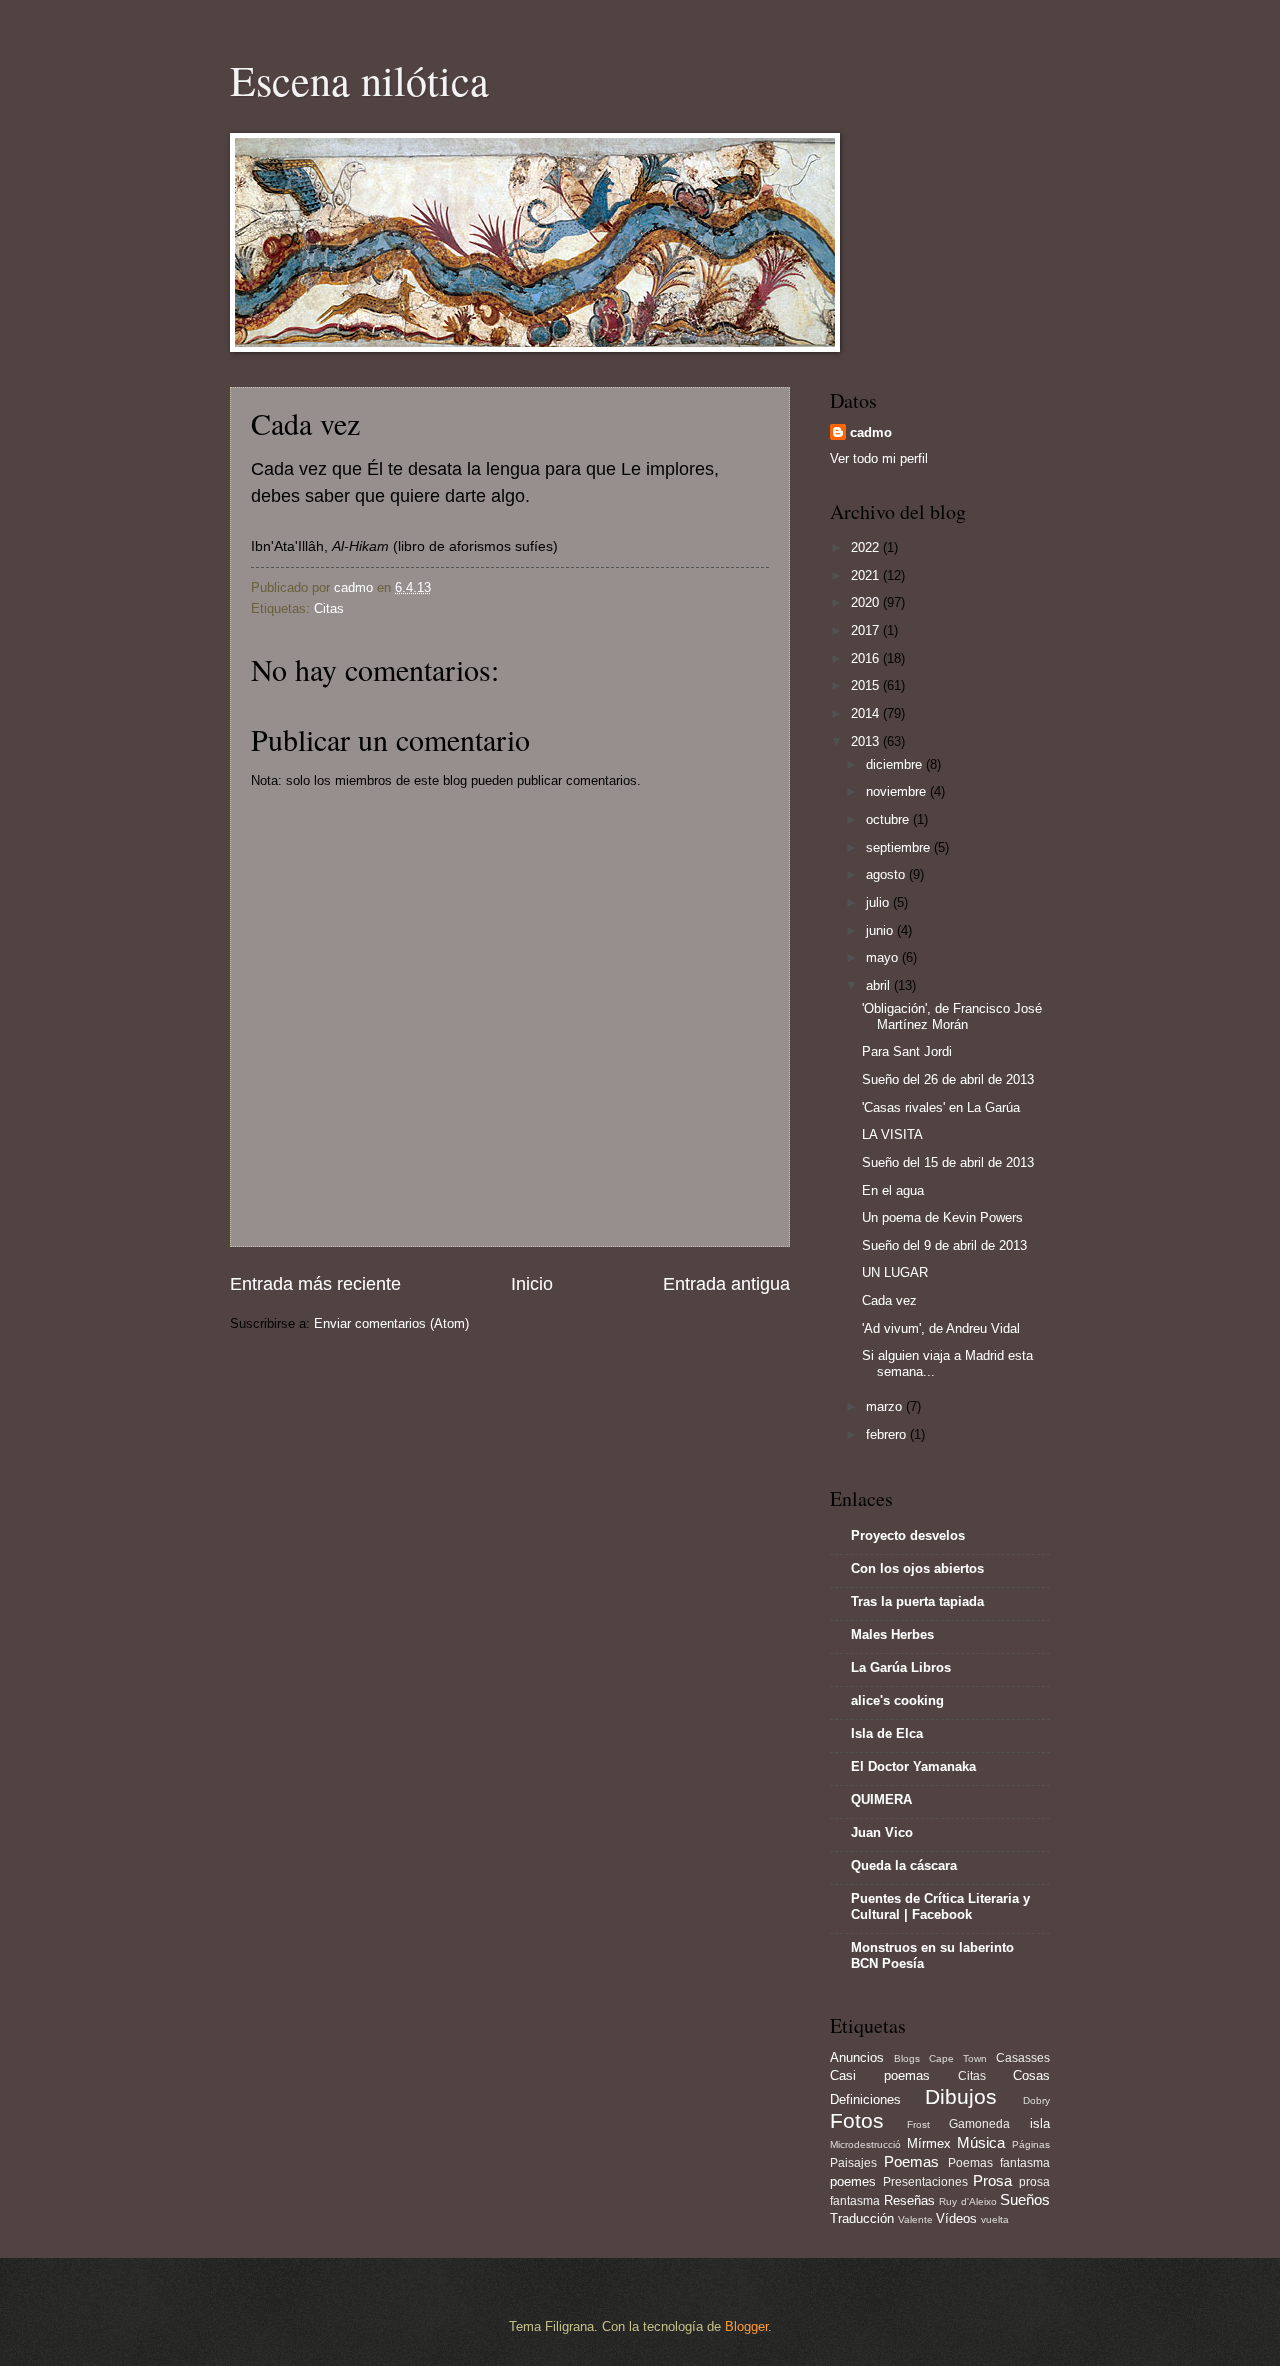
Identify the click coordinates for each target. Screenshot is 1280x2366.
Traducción (862, 2218)
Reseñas (909, 2200)
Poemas (911, 2161)
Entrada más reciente (315, 1284)
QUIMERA (881, 1799)
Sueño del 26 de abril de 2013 (948, 1079)
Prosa (992, 2180)
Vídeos (956, 2218)
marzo (886, 1406)
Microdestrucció (865, 2144)
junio (881, 930)
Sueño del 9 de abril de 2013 (944, 1245)
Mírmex (929, 2143)
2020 (867, 602)
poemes (853, 2181)
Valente (915, 2219)
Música (981, 2142)
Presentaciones (925, 2182)
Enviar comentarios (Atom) (391, 1323)
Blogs (907, 2058)
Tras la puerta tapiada (917, 1601)
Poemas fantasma (999, 2163)
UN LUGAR (895, 1272)
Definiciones (865, 2099)
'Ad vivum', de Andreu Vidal (941, 1328)
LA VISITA (892, 1134)
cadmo (871, 432)
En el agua (893, 1190)
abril (880, 985)
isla (1040, 2123)
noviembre (898, 791)
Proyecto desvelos (908, 1535)
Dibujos (961, 2096)
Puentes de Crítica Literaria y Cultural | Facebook (940, 1906)
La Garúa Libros (901, 1667)
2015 (867, 685)
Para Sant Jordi (907, 1051)
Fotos (857, 2120)
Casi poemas (880, 2075)
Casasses (1023, 2058)
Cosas (1031, 2075)
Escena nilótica (359, 80)
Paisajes (853, 2163)
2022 (867, 547)
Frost (918, 2124)
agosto (887, 874)
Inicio (532, 1284)
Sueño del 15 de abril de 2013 (948, 1162)
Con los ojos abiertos (917, 1568)
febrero (888, 1434)
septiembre (900, 847)
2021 (867, 575)
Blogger (746, 2326)
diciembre (896, 764)
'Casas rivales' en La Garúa (941, 1107)
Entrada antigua (726, 1284)
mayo (884, 957)
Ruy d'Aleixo (968, 2201)
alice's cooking (897, 1700)
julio (879, 902)
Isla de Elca (887, 1733)
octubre (889, 819)
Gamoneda (979, 2124)
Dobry (1036, 2100)
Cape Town (958, 2058)
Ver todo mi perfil (879, 458)
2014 (867, 713)
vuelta (995, 2219)
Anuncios (857, 2057)
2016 (867, 658)
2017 (867, 630)
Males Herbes (892, 1634)
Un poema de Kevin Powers (942, 1217)
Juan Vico (882, 1832)
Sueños (1025, 2199)
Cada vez (889, 1300)
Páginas (1031, 2144)
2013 (867, 741)
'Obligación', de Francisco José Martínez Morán (952, 1016)
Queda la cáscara (904, 1865)
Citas (329, 608)
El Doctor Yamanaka (913, 1766)
